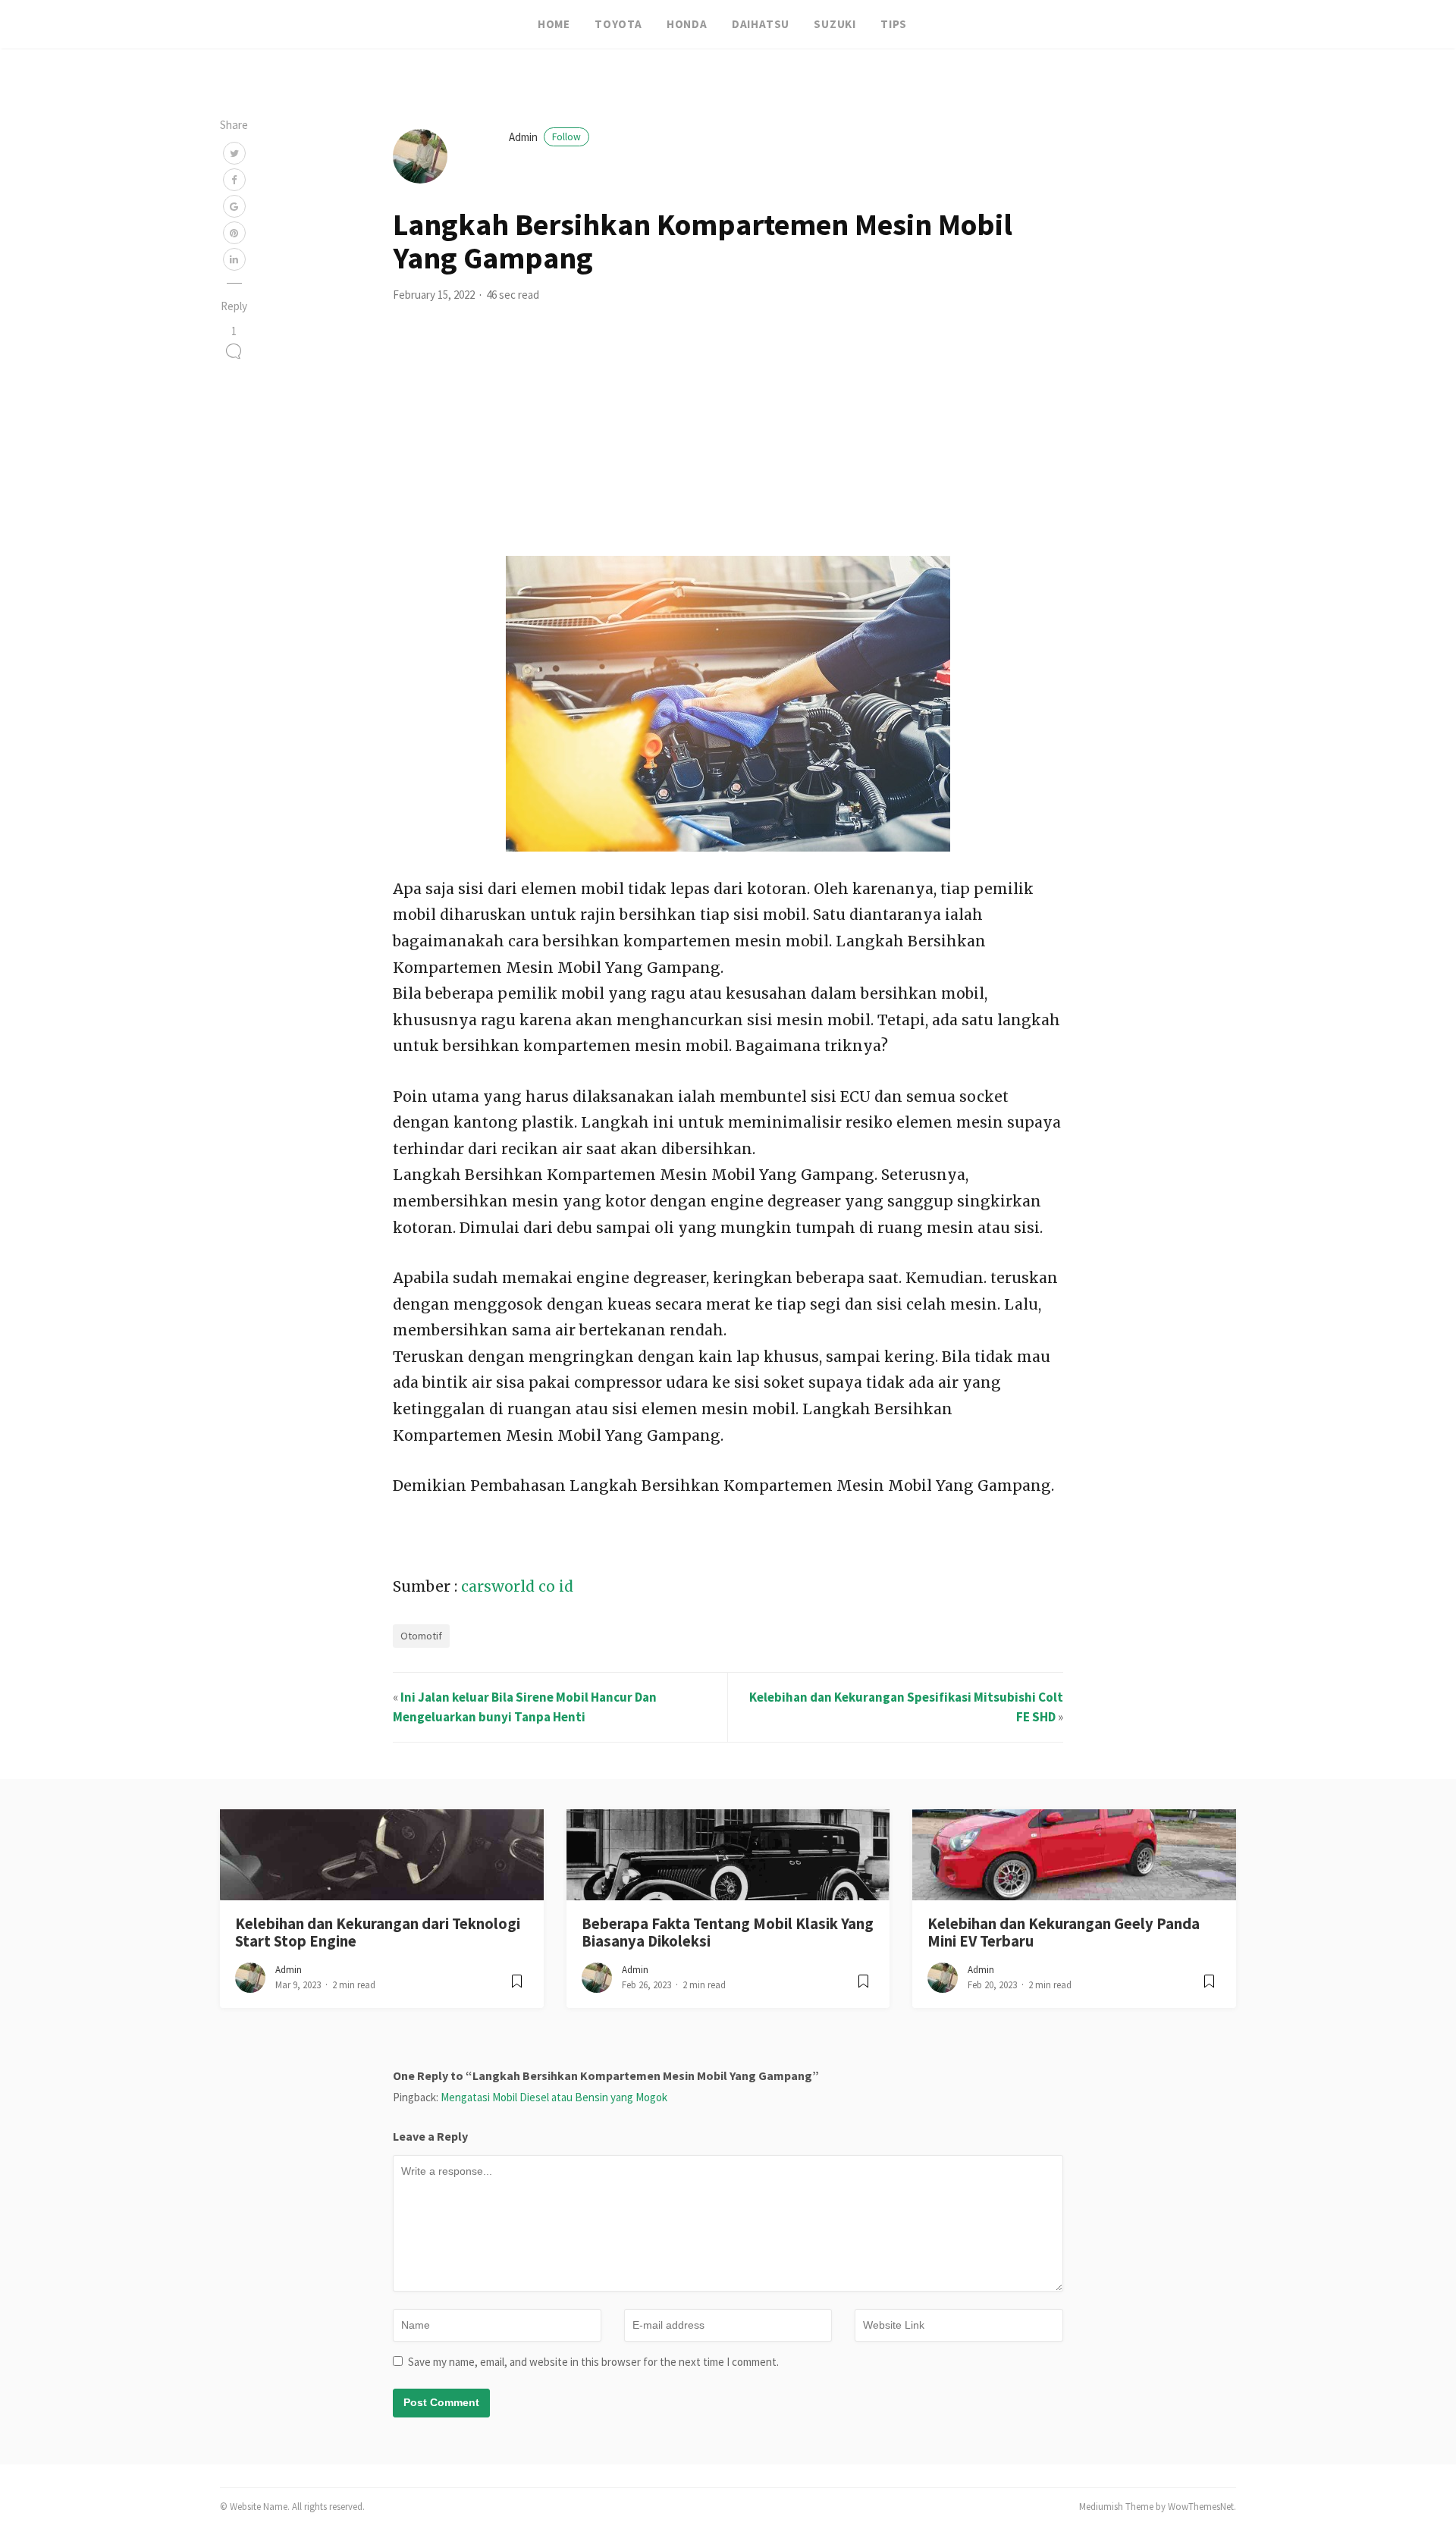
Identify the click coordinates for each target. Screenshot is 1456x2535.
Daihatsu (761, 24)
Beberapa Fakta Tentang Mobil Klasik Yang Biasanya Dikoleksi (728, 1933)
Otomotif (421, 1636)
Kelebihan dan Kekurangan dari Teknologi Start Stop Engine (378, 1933)
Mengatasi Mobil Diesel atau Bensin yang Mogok (554, 2097)
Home (554, 24)
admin (545, 137)
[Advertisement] (728, 442)
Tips (894, 24)
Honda (687, 24)
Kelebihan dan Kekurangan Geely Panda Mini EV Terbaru (1064, 1933)
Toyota (618, 24)
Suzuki (835, 24)
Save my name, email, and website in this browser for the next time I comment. (593, 2362)
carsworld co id (517, 1586)
